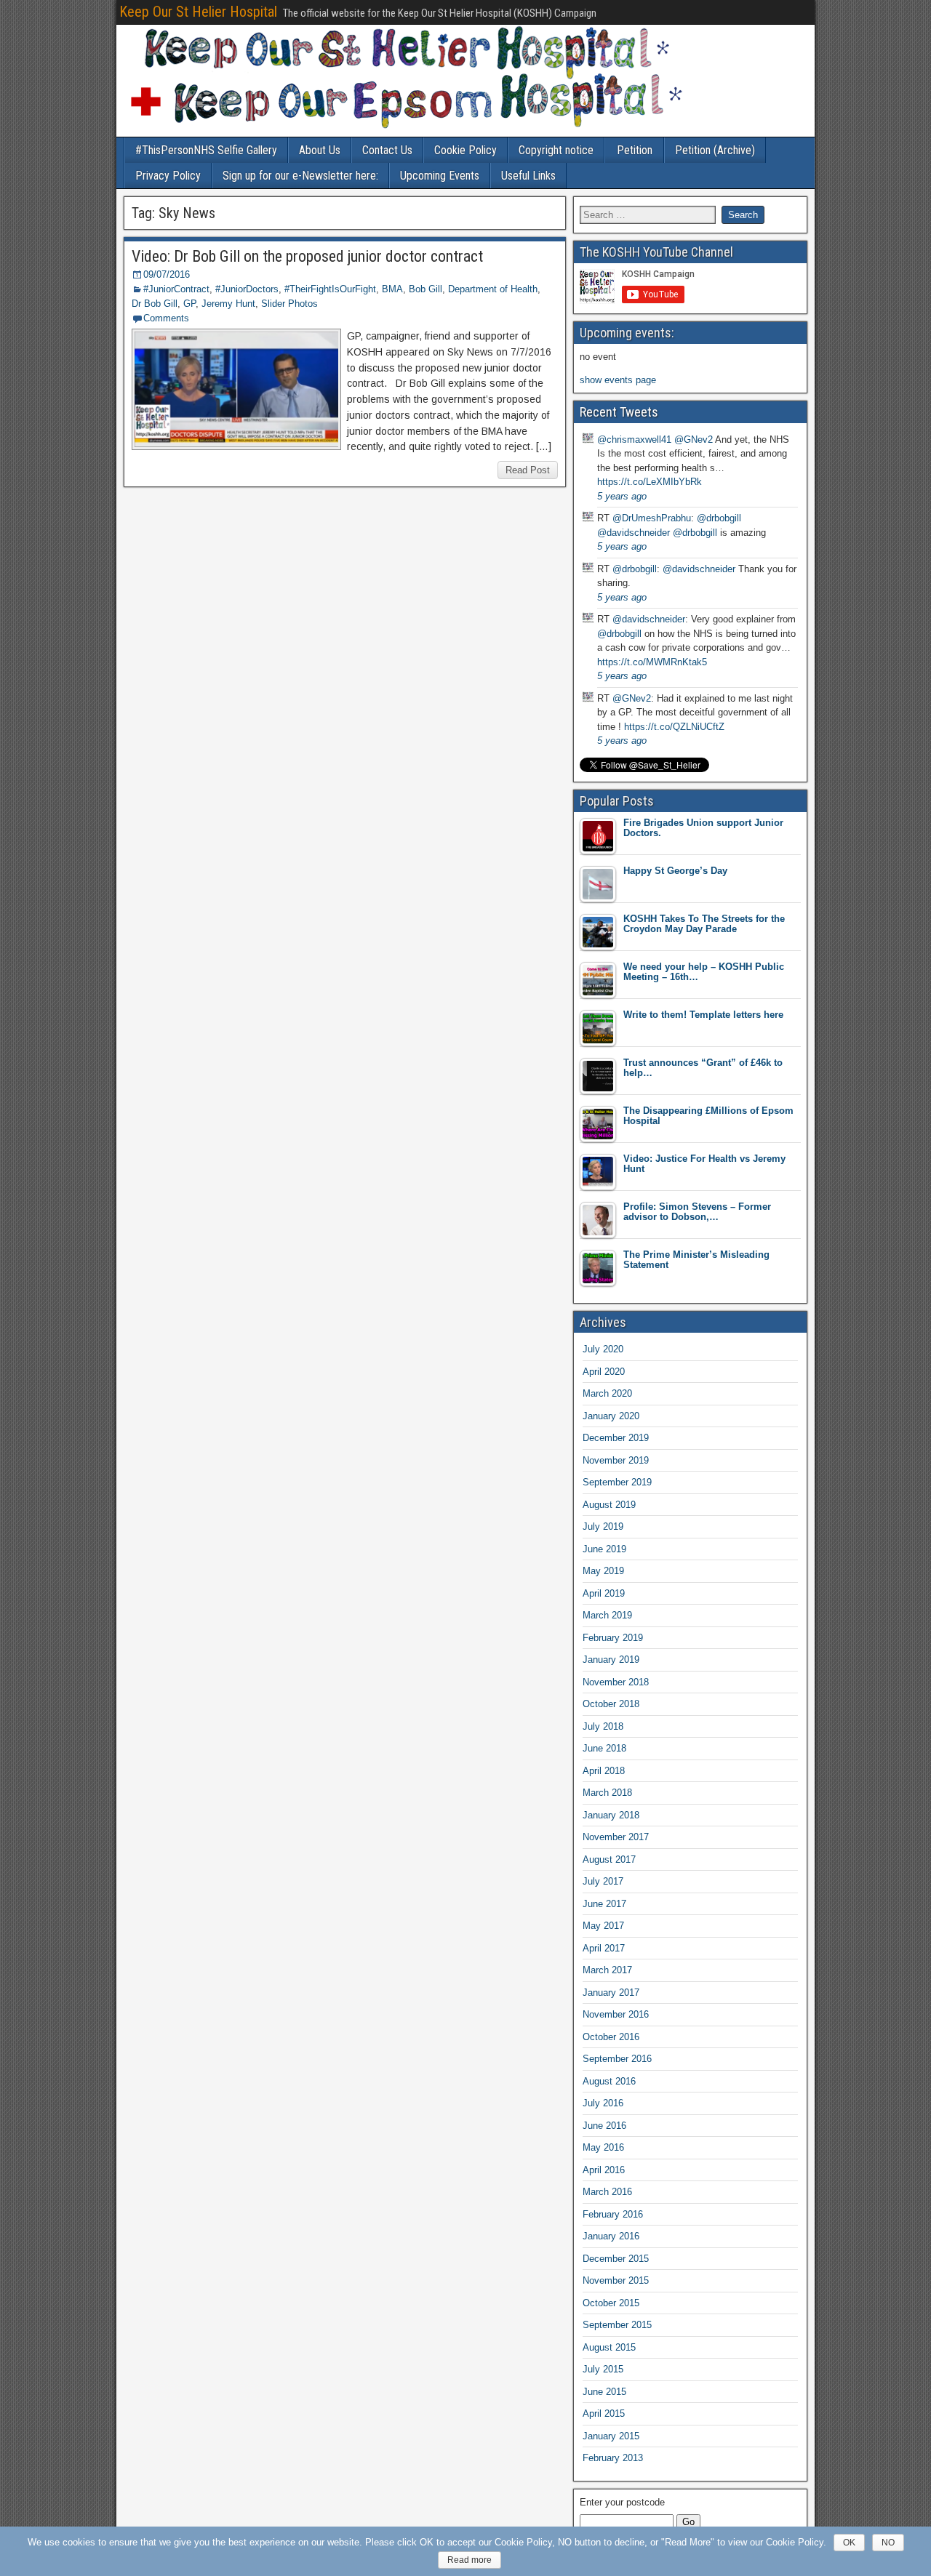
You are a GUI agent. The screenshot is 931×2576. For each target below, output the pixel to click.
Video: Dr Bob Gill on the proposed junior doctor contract (307, 256)
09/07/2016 (167, 274)
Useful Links (528, 176)
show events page (618, 380)
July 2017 (603, 1881)
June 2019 (604, 1549)
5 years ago (622, 496)
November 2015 (616, 2280)
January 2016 (611, 2236)
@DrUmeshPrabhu (652, 518)
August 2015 (609, 2347)
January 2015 (611, 2436)
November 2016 (616, 2014)
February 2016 (613, 2214)
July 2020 (603, 1349)
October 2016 (611, 2037)
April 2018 (604, 1771)
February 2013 (613, 2458)
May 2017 (603, 1926)
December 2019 (616, 1438)
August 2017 (609, 1859)
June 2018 (604, 1748)
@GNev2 (694, 440)
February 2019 (613, 1638)
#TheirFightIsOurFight (330, 289)
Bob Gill (425, 289)
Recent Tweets (619, 412)
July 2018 (603, 1726)
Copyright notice (556, 150)
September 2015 (617, 2325)
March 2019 (607, 1615)
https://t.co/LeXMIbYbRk (650, 482)
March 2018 (607, 1793)
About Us (320, 150)
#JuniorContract (176, 289)
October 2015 (611, 2303)
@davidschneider (634, 533)
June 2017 (604, 1904)
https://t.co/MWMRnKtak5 (652, 662)
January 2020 (611, 1416)
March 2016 (607, 2192)
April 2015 (604, 2414)
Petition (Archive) (715, 150)
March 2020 (607, 1393)
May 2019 (603, 1571)
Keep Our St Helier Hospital (198, 12)
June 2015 (604, 2392)
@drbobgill (719, 518)
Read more (470, 2560)
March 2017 (607, 1970)
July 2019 (603, 1526)
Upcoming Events (440, 176)
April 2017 (604, 1948)
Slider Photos (289, 304)
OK (849, 2543)
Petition (635, 150)
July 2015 (603, 2369)
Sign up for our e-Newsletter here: (300, 176)
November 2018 (616, 1682)
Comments (166, 318)
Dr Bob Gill (155, 304)
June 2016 (604, 2126)
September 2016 (617, 2059)
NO (888, 2543)
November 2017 (616, 1837)
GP (189, 304)
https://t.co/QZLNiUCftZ (674, 727)
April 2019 (604, 1593)
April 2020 (604, 1372)
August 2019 (609, 1505)
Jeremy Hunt (228, 304)
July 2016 (603, 2103)
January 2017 (611, 1993)
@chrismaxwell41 (634, 440)
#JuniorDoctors (247, 289)
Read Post (528, 470)
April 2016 (604, 2170)
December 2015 (616, 2259)
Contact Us (387, 150)
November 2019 (616, 1460)
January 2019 (611, 1660)
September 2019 (617, 1482)
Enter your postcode (622, 2502)
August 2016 (609, 2081)
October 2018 (611, 1704)
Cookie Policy (465, 150)
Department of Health (493, 289)
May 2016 (603, 2147)
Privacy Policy (168, 176)
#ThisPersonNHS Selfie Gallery (206, 150)
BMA (392, 289)
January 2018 (611, 1815)
